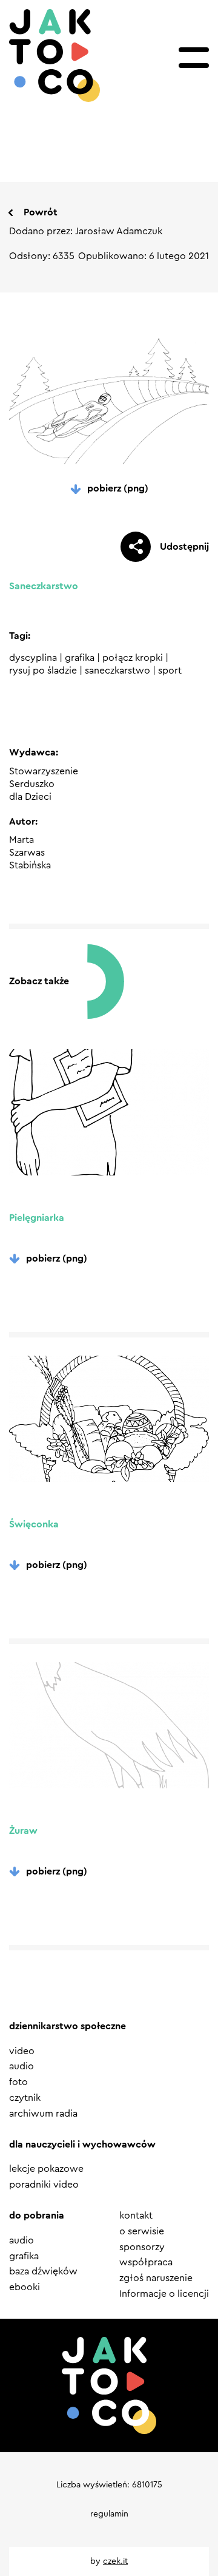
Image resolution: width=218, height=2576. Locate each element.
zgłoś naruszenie (156, 2278)
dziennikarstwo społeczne (68, 2026)
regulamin (109, 2514)
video (22, 2051)
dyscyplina (33, 658)
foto (18, 2082)
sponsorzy (142, 2247)
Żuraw (23, 1831)
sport (170, 671)
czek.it (115, 2561)
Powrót (41, 212)
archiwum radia (43, 2114)
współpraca (146, 2262)
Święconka (34, 1524)
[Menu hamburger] (194, 58)
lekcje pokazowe (46, 2169)
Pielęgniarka (37, 1218)
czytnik (25, 2098)
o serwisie (142, 2231)
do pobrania (37, 2216)
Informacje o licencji (164, 2294)
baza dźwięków (43, 2271)
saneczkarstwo (117, 671)
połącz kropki (133, 658)
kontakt (136, 2216)
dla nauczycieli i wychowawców (82, 2145)
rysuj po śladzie (43, 671)
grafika (80, 658)
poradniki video (44, 2185)
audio (21, 2066)
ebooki (25, 2287)
